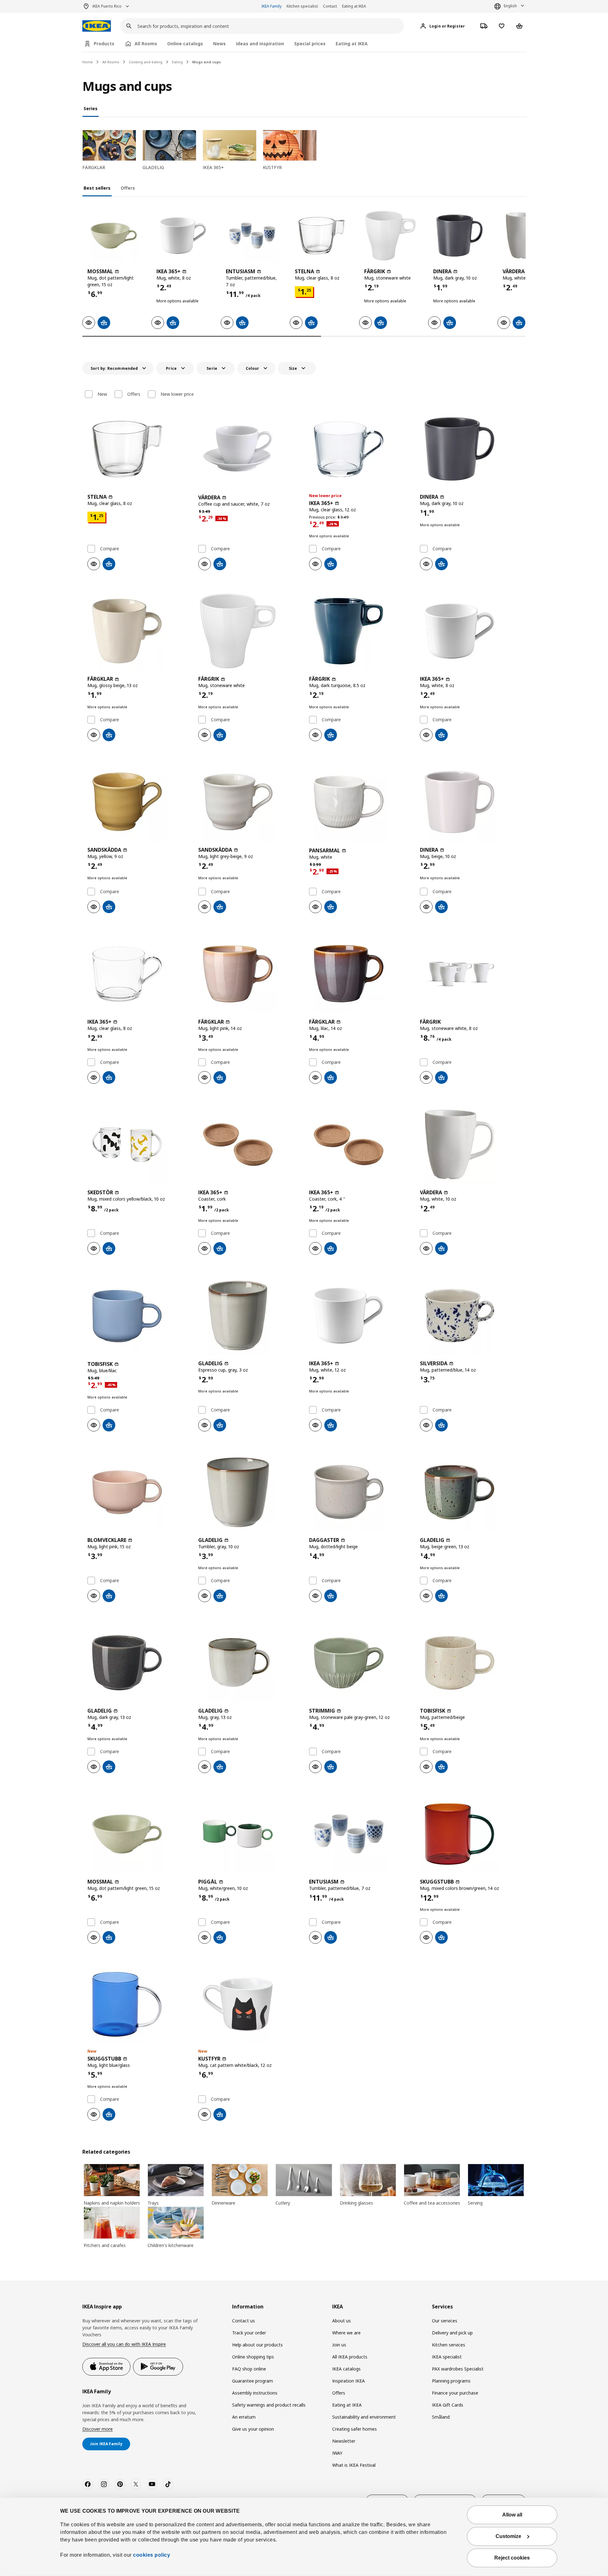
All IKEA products (350, 2357)
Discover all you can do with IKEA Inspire (124, 2344)
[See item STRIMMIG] (359, 1663)
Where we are (346, 2333)
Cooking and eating (146, 62)
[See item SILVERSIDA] (470, 1316)
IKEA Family (272, 6)
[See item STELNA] (321, 236)
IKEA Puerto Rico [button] (107, 6)
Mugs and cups (206, 62)
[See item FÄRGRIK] (390, 236)
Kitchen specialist (302, 6)
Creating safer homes (355, 2429)
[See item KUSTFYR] (249, 2005)
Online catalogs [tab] (185, 44)
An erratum (244, 2417)
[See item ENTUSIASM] (252, 236)
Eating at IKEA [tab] (352, 44)
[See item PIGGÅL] (249, 1834)
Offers (134, 394)
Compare (110, 549)
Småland (441, 2417)
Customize (508, 2536)
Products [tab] (104, 44)
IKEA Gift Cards (448, 2405)
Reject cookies (512, 2558)
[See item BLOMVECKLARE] (138, 1492)
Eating (177, 62)
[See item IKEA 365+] (183, 236)
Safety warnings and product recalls (269, 2405)
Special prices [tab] (310, 44)
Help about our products (257, 2345)
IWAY (337, 2453)
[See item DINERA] (459, 236)
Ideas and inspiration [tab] (260, 44)
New (102, 394)
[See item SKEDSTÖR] (138, 1145)
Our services (445, 2321)
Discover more (98, 2429)
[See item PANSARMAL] (359, 802)
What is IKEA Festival (354, 2465)
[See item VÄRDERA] (249, 449)
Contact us (244, 2321)
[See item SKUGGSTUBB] (470, 1834)
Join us (339, 2345)
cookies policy (152, 2555)
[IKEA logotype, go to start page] (97, 26)
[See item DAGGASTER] (359, 1492)
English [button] (510, 6)
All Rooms (111, 62)
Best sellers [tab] (97, 188)
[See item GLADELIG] (249, 1316)
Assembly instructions (255, 2393)
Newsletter (344, 2441)
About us (342, 2321)
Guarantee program (253, 2381)
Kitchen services (449, 2345)
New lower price (177, 394)
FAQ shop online (249, 2369)
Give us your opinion (253, 2429)
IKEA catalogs (346, 2369)
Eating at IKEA (354, 6)
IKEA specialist (447, 2357)
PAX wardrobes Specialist (458, 2369)
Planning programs (451, 2381)
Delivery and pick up (452, 2333)
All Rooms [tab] (146, 44)
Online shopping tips (253, 2357)
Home (88, 62)
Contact (330, 6)
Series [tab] (91, 108)
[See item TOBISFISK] (138, 1316)
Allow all (512, 2515)
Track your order (249, 2333)
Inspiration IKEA (348, 2381)
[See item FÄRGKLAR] (138, 631)
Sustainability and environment (364, 2417)
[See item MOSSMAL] (114, 236)
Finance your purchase (455, 2393)
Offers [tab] (128, 188)
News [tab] (219, 44)
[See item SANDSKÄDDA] (138, 802)
